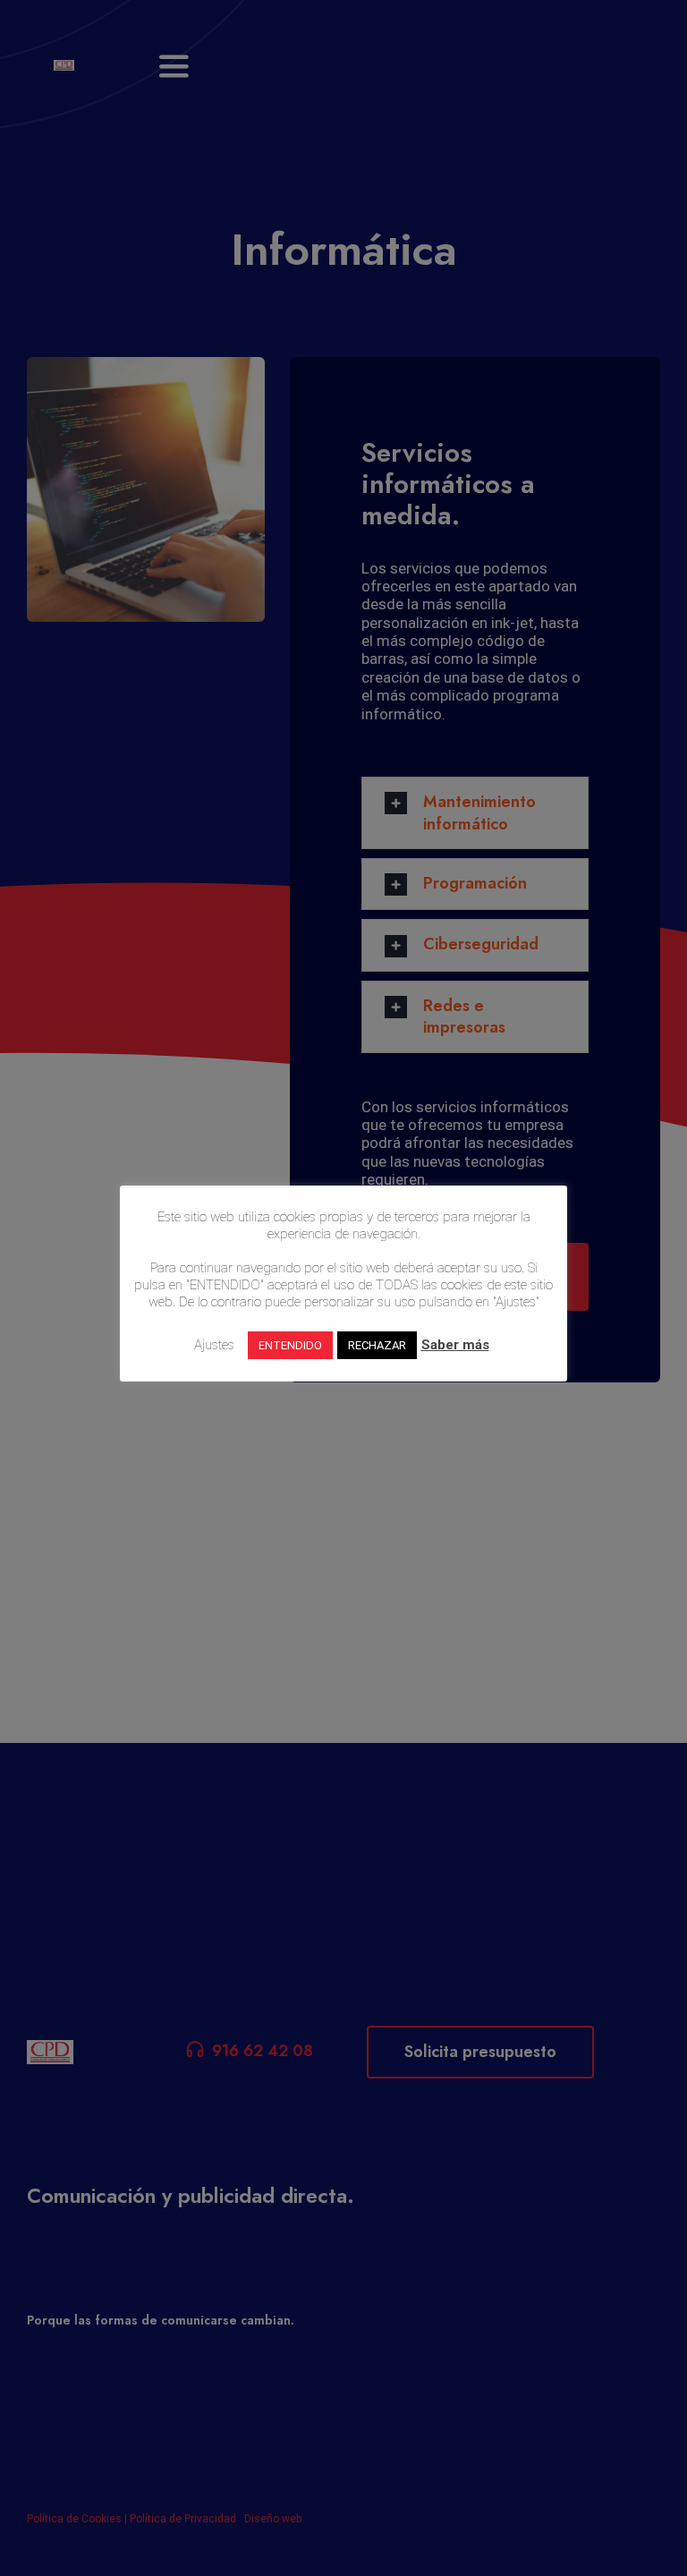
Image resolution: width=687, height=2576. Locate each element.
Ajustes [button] (214, 1345)
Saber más (455, 1345)
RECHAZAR (377, 1345)
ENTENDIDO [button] (290, 1345)
